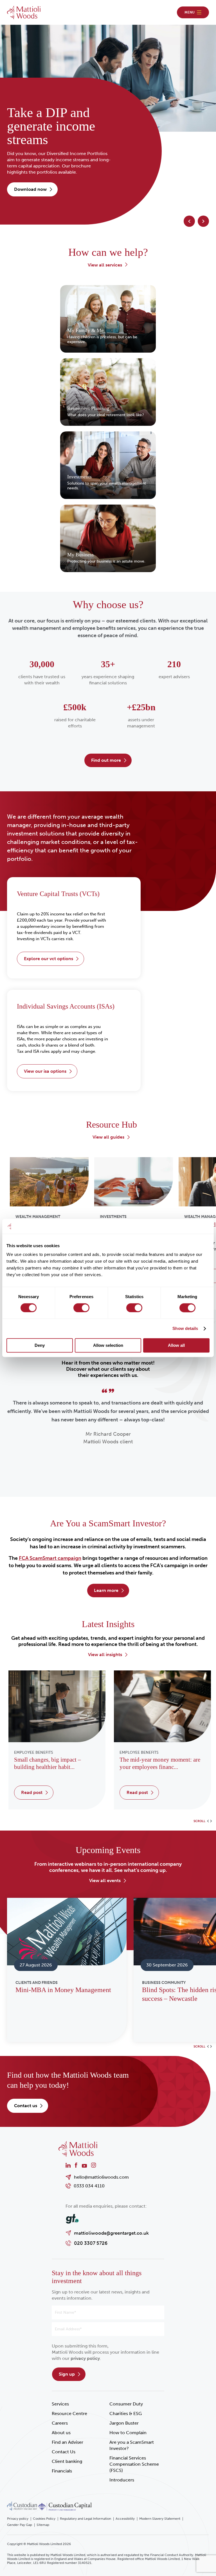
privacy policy (85, 2358)
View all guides (108, 1137)
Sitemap (43, 2525)
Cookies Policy (44, 2519)
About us (61, 2433)
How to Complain (128, 2433)
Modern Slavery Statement (160, 2519)
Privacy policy (18, 2519)
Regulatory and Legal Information (85, 2519)
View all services (105, 265)
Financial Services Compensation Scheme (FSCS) (134, 2464)
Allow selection (108, 1346)
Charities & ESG (126, 2413)
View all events (105, 1881)
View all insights (105, 1655)
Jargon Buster (124, 2423)
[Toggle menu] (193, 12)
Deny (40, 1346)
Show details (185, 1328)
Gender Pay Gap (20, 2525)
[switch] (81, 1308)
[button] (189, 221)
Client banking (67, 2461)
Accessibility (125, 2519)
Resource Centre (69, 2413)
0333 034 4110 (89, 2186)
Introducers (122, 2480)
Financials (62, 2471)
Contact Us (64, 2452)
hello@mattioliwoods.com (101, 2177)
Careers (60, 2423)
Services (60, 2404)
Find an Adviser (67, 2442)
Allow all (176, 1346)
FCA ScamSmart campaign (50, 1558)
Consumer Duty (126, 2404)
